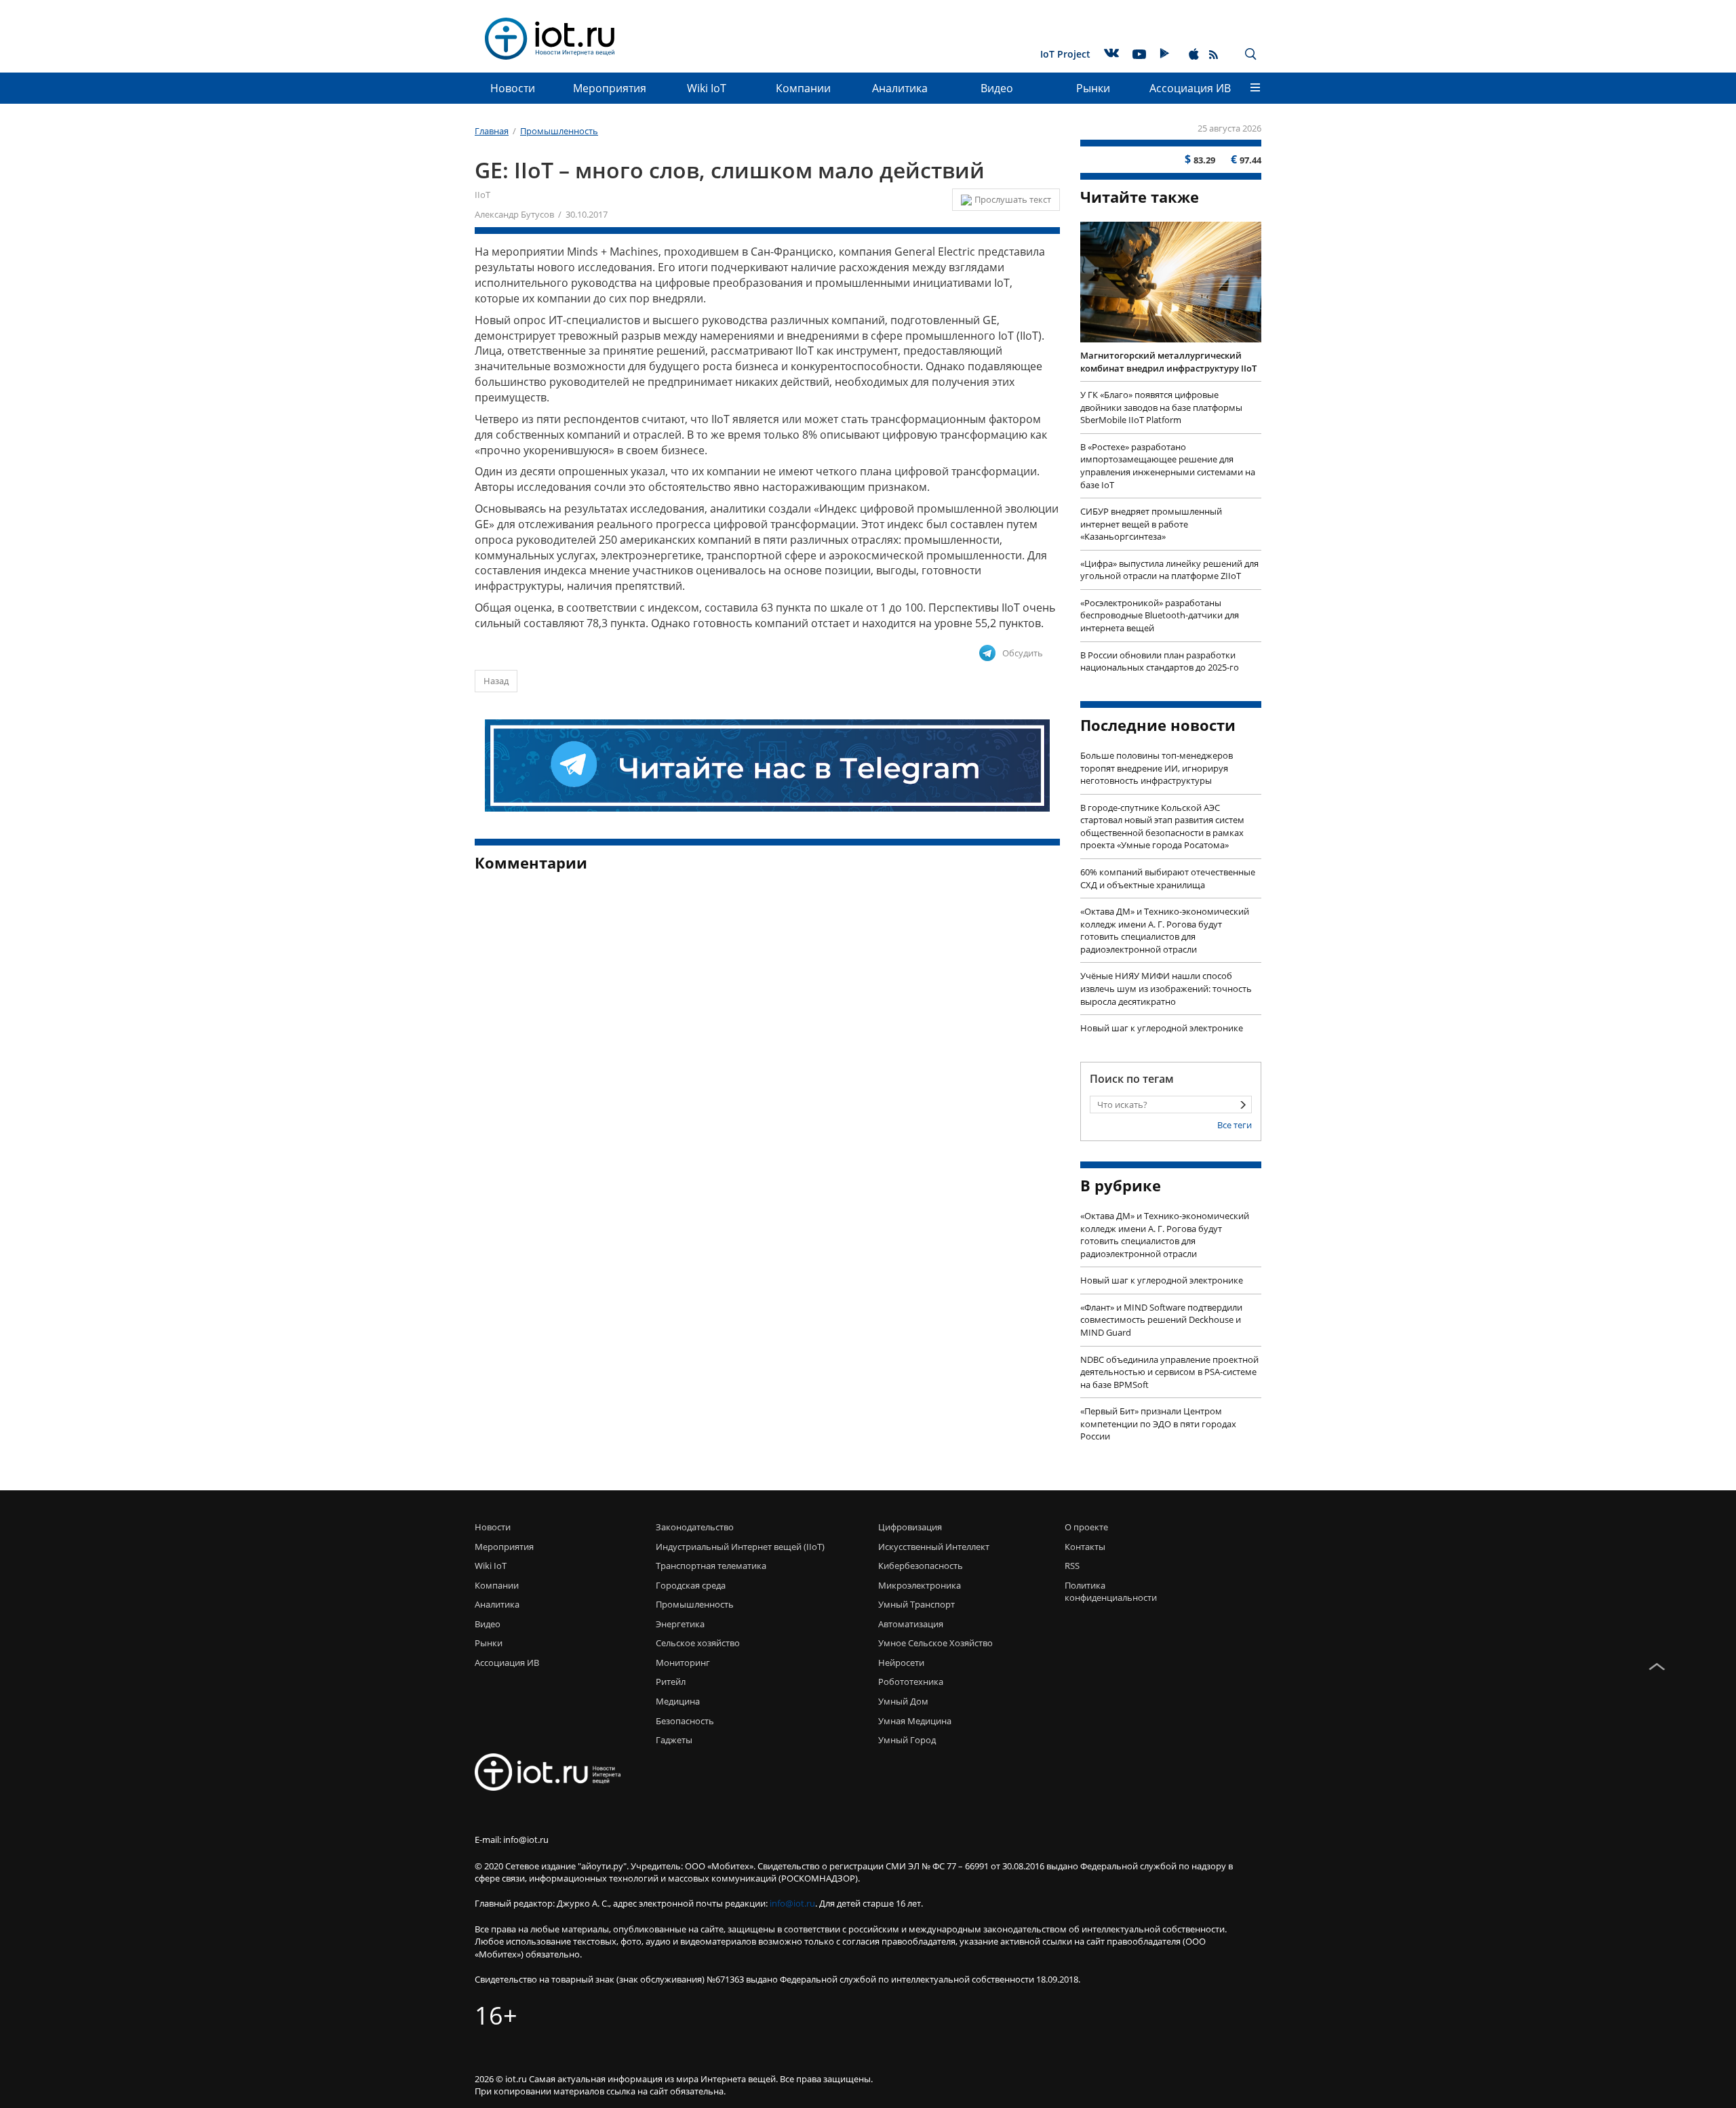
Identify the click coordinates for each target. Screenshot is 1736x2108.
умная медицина (915, 1721)
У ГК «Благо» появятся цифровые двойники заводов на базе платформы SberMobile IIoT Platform (1161, 407)
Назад (496, 681)
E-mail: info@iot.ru (512, 1839)
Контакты (1085, 1547)
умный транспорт (916, 1604)
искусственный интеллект (934, 1547)
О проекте (1086, 1527)
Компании (803, 88)
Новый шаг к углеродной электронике (1162, 1028)
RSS (1072, 1566)
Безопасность (685, 1721)
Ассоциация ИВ (1190, 88)
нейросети (901, 1663)
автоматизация (911, 1624)
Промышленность (695, 1604)
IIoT (482, 195)
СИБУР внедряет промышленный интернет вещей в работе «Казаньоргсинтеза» (1151, 524)
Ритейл (671, 1682)
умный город (907, 1740)
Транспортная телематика (711, 1566)
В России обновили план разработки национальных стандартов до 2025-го (1160, 661)
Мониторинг (683, 1663)
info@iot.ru (792, 1903)
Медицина (678, 1701)
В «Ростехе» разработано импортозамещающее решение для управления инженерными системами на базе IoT (1168, 466)
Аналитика (900, 88)
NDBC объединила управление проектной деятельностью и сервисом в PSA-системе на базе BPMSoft (1169, 1372)
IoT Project (1065, 54)
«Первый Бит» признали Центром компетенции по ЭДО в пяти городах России (1158, 1424)
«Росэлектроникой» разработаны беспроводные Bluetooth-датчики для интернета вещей (1160, 615)
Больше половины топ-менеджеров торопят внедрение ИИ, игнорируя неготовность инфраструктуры (1157, 768)
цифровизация (910, 1527)
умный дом (903, 1701)
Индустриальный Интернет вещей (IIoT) (740, 1547)
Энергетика (680, 1624)
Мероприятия (610, 88)
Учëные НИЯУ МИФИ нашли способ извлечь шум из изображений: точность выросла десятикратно (1166, 988)
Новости (513, 88)
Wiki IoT (707, 88)
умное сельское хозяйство (935, 1643)
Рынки (1093, 88)
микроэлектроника (920, 1585)
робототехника (911, 1682)
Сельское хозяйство (698, 1643)
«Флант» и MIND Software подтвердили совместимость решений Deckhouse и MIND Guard (1161, 1320)
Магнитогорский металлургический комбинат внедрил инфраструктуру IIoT (1168, 362)
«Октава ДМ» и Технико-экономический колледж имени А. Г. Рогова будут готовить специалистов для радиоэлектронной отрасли (1165, 930)
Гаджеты (674, 1740)
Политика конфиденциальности (1107, 1592)
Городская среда (691, 1585)
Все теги (1235, 1125)
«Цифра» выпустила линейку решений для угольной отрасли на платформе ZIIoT (1169, 570)
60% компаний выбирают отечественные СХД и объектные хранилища (1168, 878)
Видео (997, 88)
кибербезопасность (921, 1566)
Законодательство (695, 1527)
